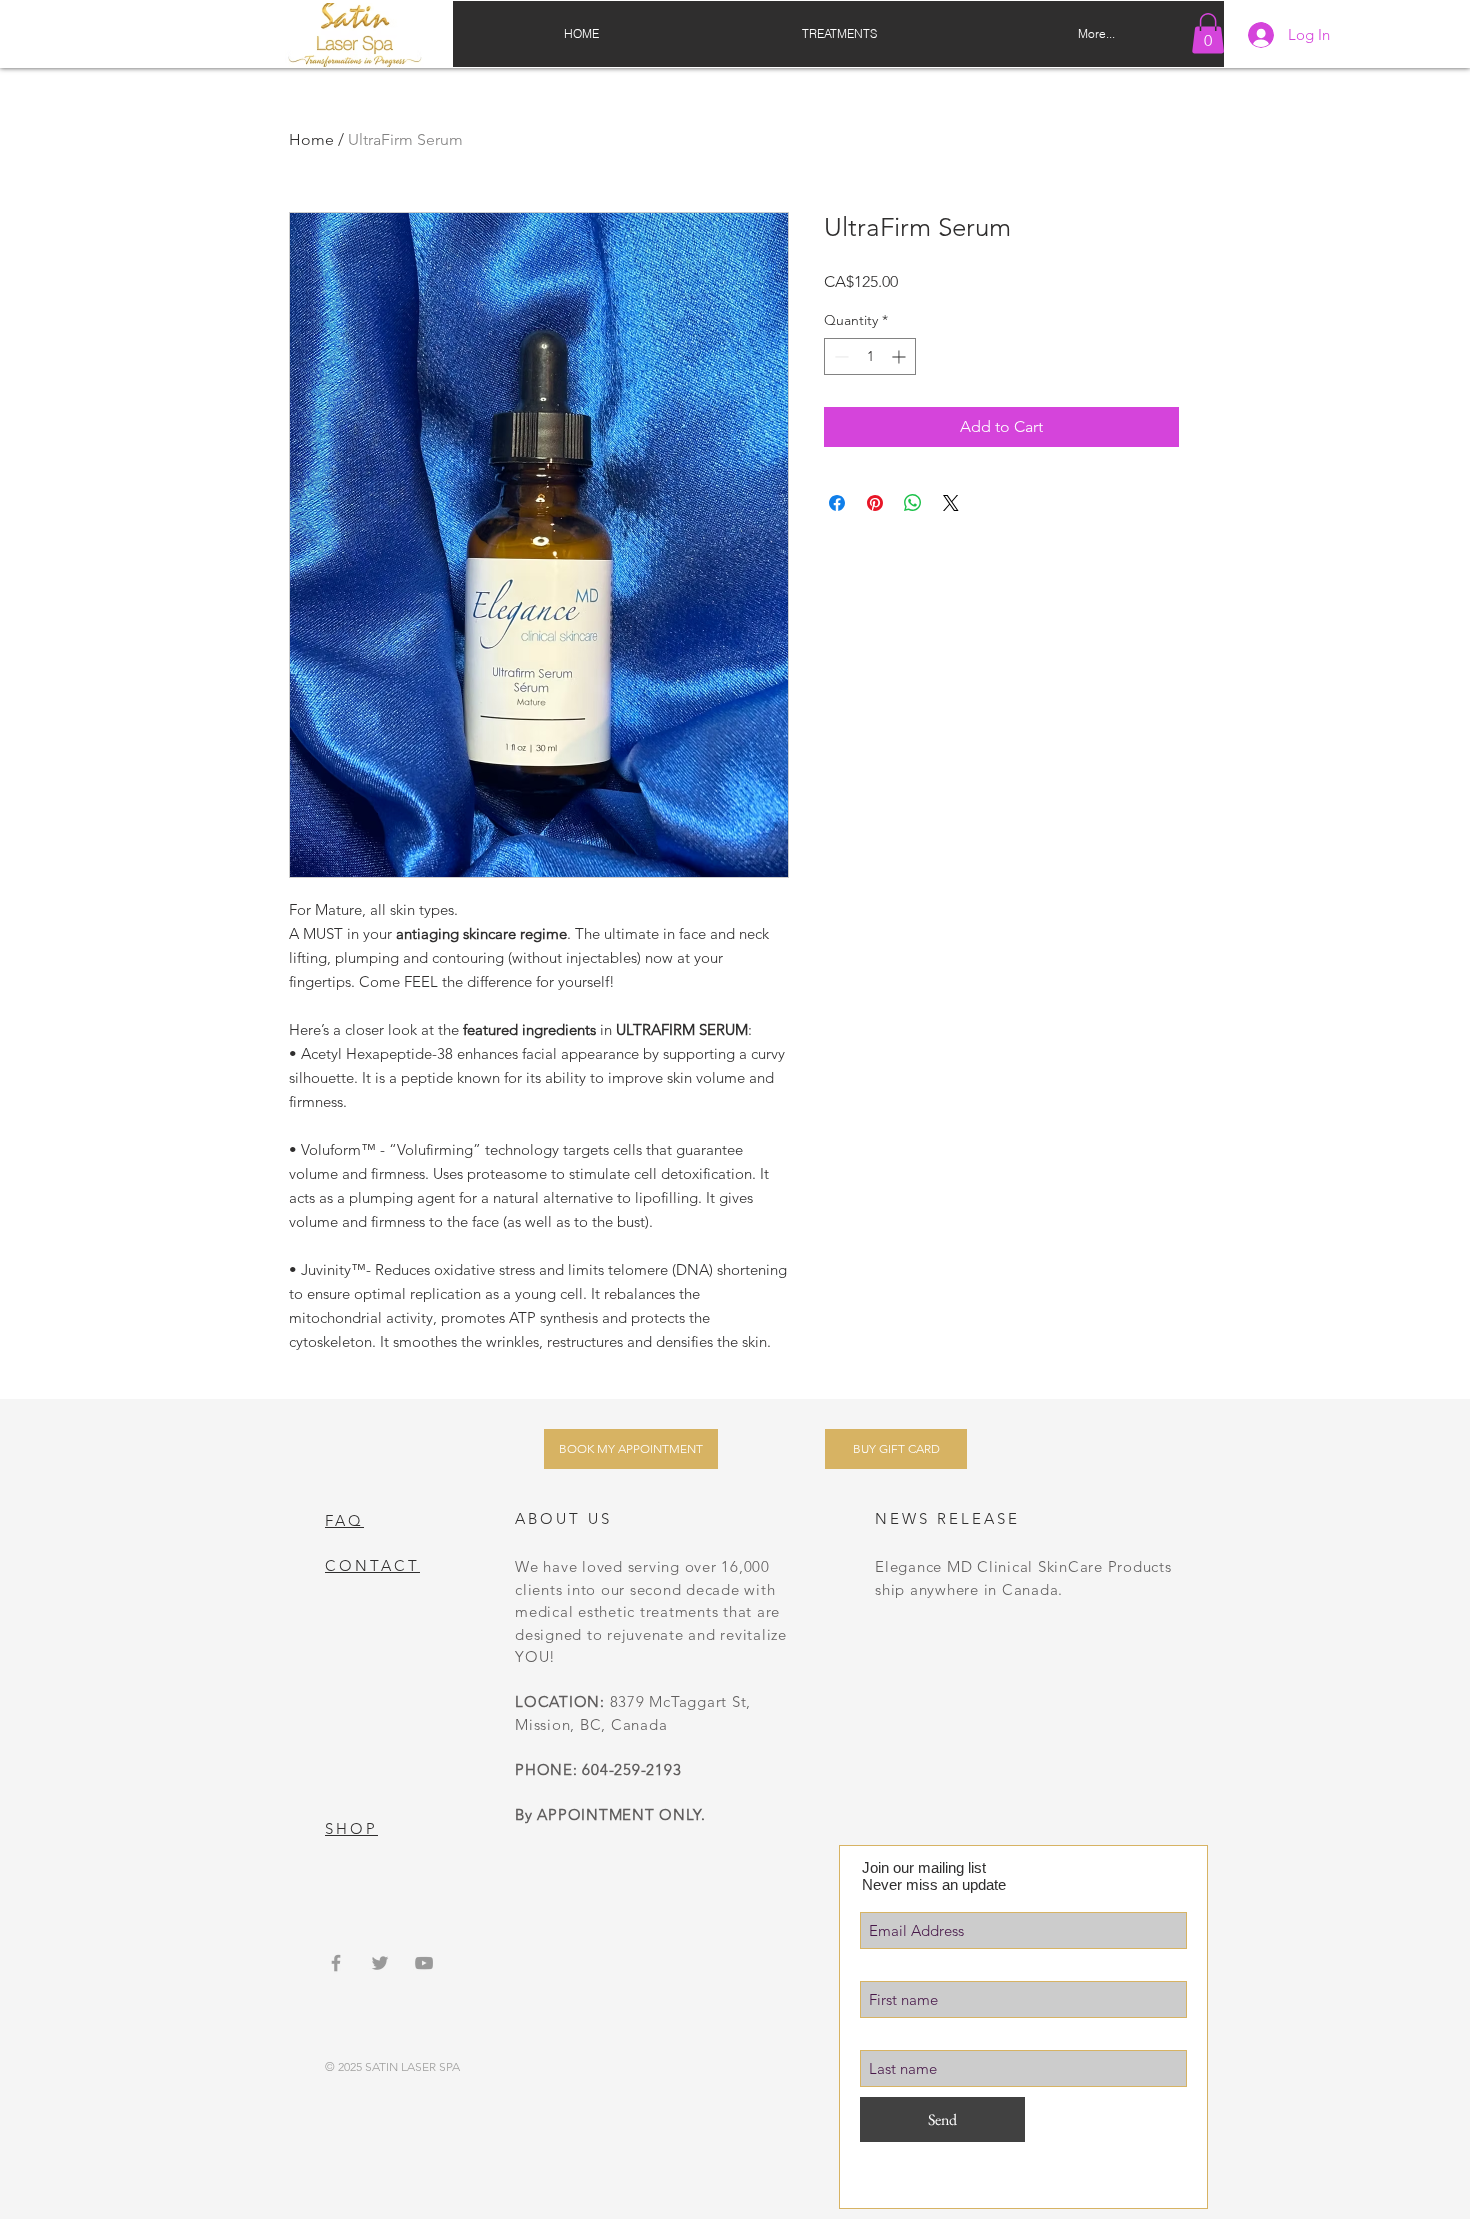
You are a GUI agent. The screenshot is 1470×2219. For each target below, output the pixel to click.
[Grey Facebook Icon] (336, 1963)
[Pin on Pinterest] (875, 503)
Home (311, 139)
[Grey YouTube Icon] (424, 1963)
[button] (1208, 33)
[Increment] (900, 356)
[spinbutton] (870, 356)
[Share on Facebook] (837, 503)
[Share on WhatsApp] (913, 503)
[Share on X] (951, 503)
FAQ (344, 1520)
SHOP (351, 1828)
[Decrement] (839, 356)
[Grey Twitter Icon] (380, 1963)
